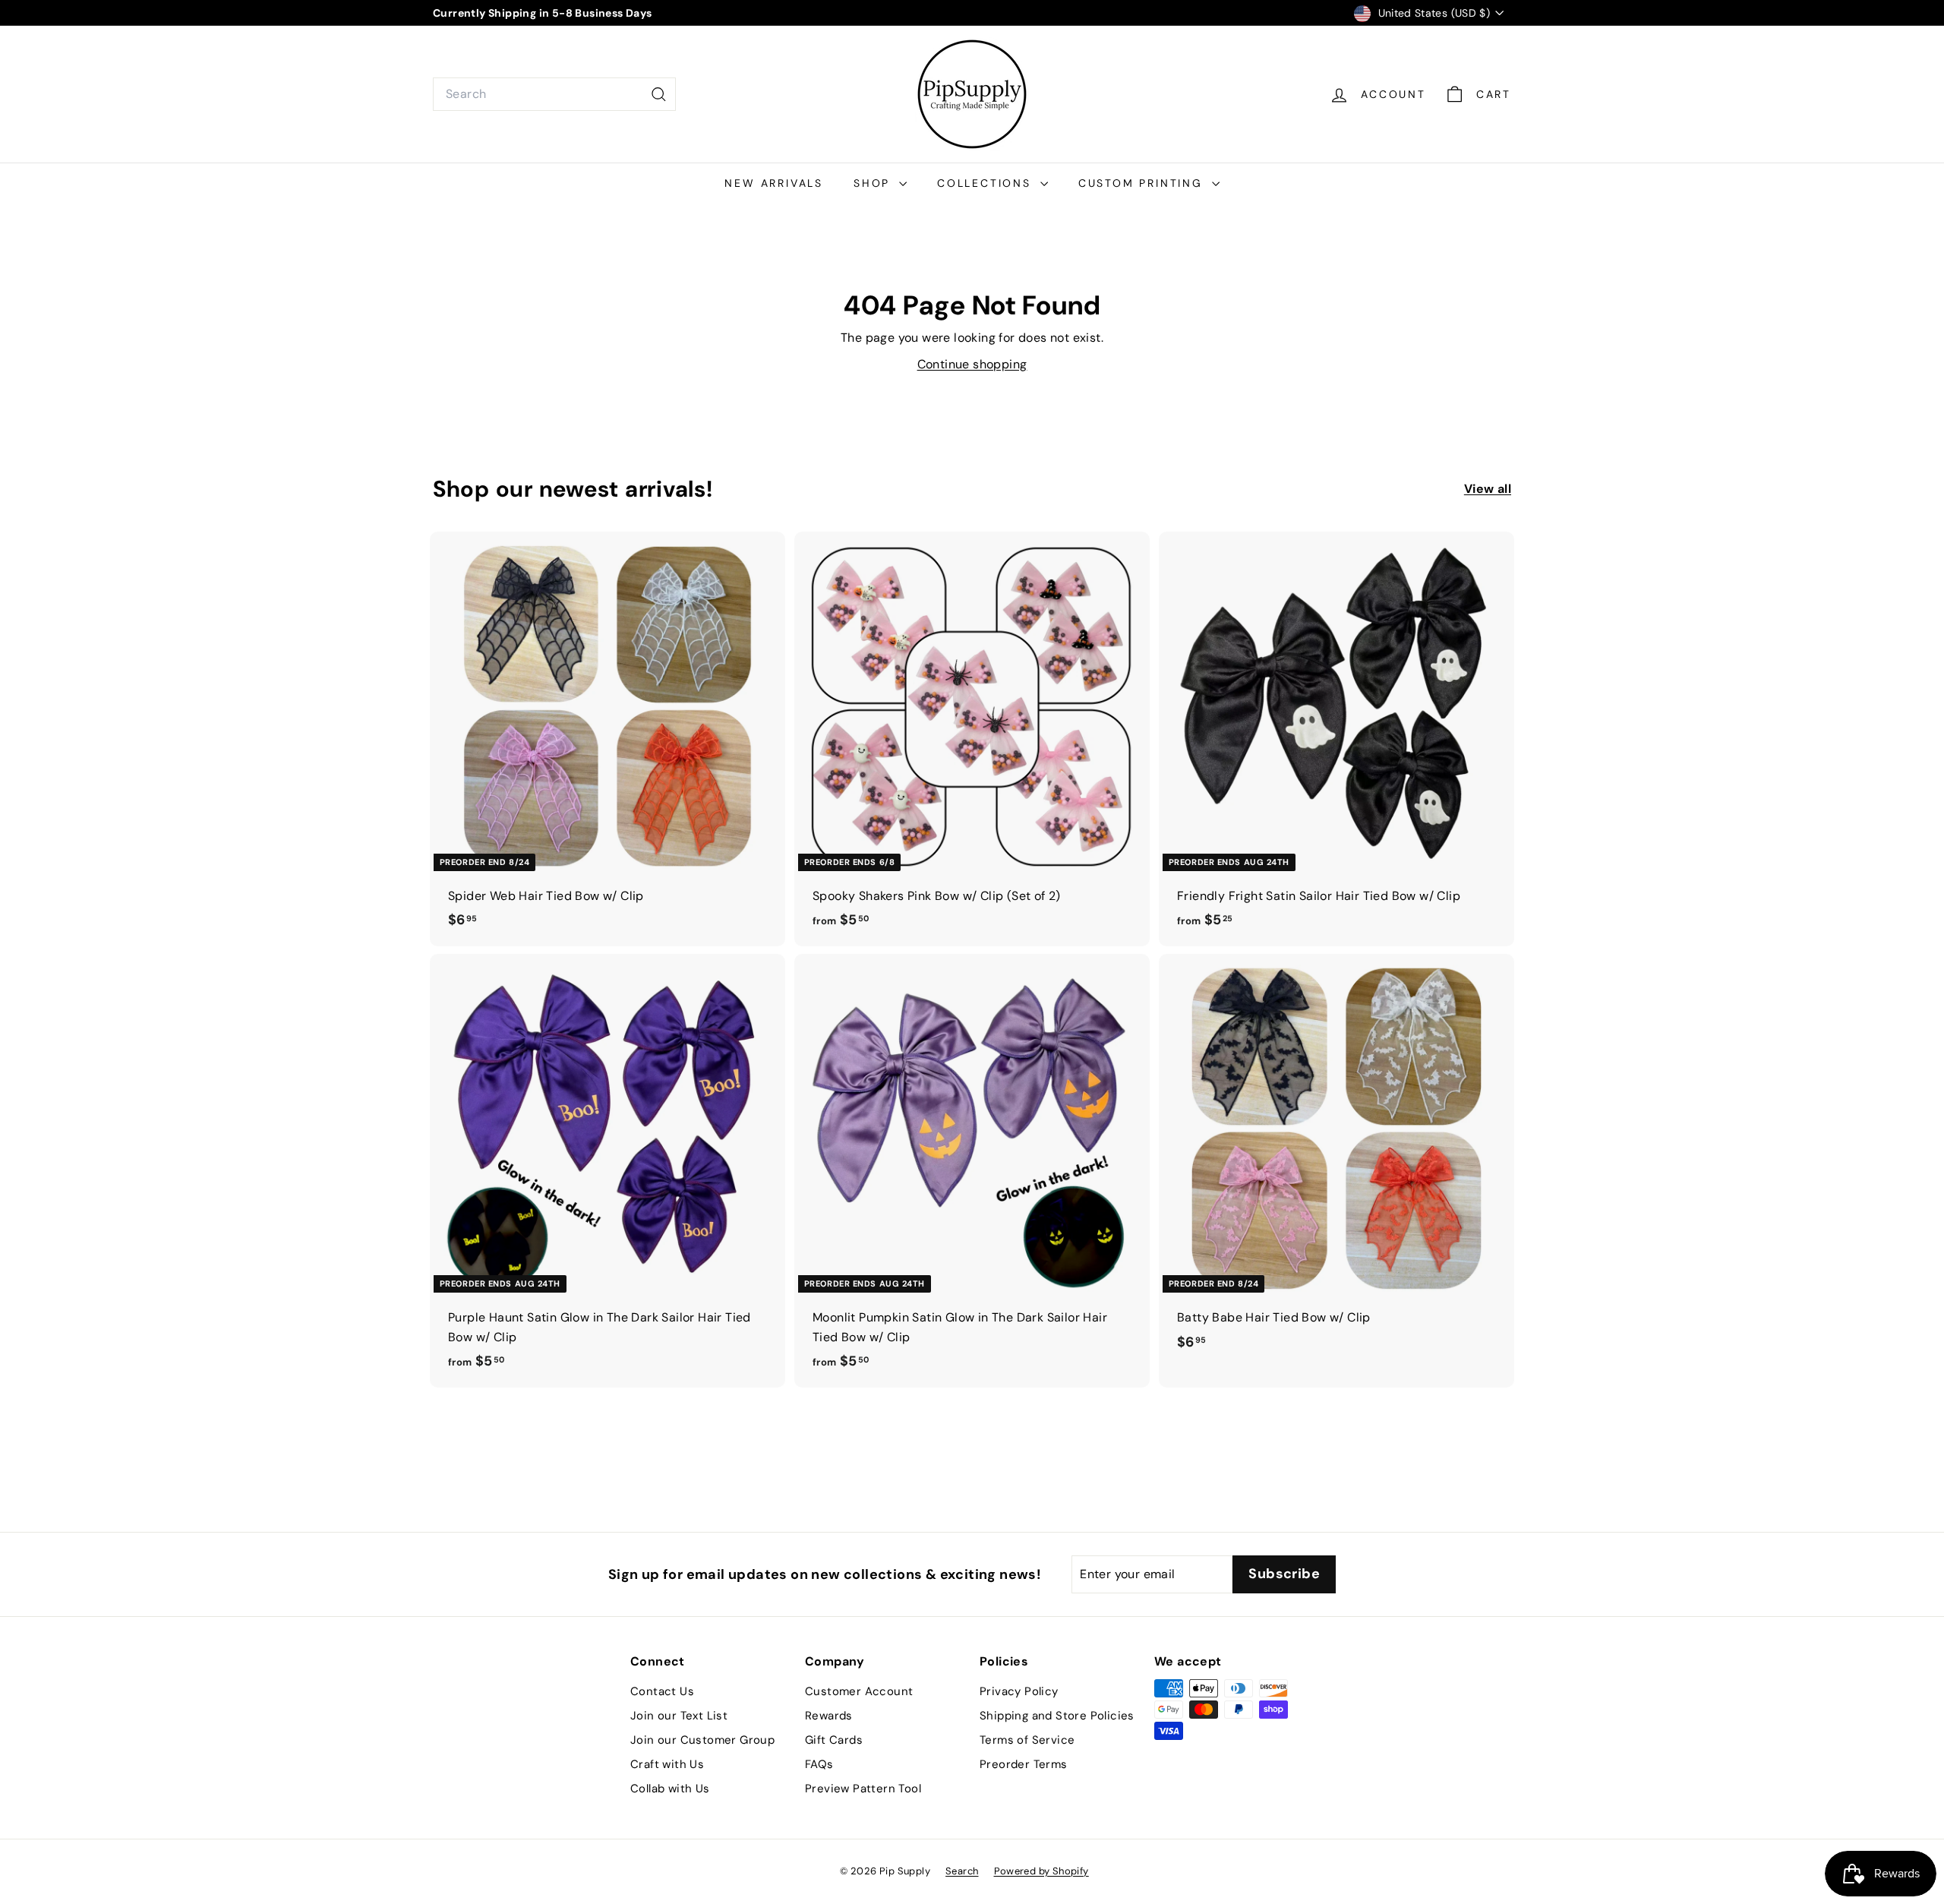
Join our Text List (679, 1716)
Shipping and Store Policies (1057, 1716)
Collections (987, 183)
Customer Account (859, 1691)
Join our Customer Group (702, 1740)
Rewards (829, 1716)
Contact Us (662, 1691)
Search (962, 1871)
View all (1488, 489)
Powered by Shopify (1041, 1871)
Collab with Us (670, 1789)
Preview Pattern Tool (863, 1789)
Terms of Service (1027, 1740)
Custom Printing (1143, 183)
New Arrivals (774, 183)
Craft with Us (667, 1764)
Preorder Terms (1024, 1764)
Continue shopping (972, 364)
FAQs (819, 1764)
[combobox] (554, 94)
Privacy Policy (1019, 1691)
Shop (874, 183)
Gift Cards (834, 1740)
